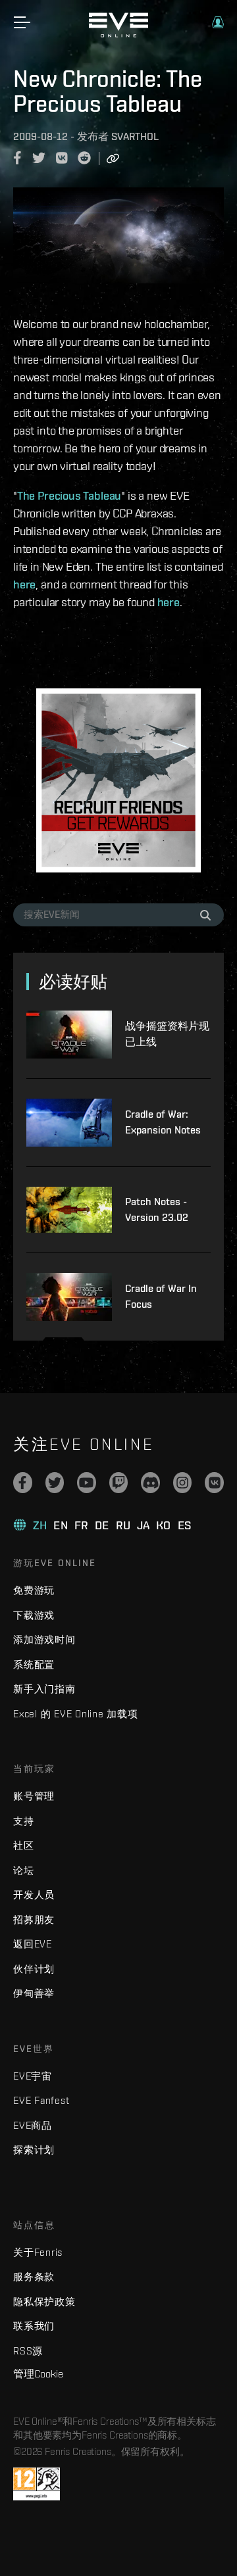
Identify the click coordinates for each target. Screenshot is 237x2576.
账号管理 (34, 1796)
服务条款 (34, 2277)
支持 (24, 1821)
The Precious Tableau (69, 495)
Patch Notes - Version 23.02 (157, 1209)
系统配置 (34, 1664)
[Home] (118, 34)
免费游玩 (34, 1590)
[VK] (214, 1483)
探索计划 (34, 2150)
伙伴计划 (34, 1969)
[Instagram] (183, 1483)
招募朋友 (34, 1920)
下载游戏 (34, 1615)
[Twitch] (119, 1483)
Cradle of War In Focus (161, 1296)
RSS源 (28, 2351)
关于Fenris (38, 2252)
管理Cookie (38, 2373)
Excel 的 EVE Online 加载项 (76, 1714)
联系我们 (34, 2326)
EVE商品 (33, 2125)
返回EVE (33, 1944)
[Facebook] (23, 1483)
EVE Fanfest (41, 2100)
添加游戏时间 (44, 1639)
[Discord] (150, 1483)
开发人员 (34, 1895)
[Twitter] (55, 1483)
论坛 (24, 1870)
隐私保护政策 (44, 2302)
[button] (218, 22)
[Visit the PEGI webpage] (37, 2484)
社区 (24, 1845)
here (24, 584)
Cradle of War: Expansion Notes (163, 1122)
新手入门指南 (44, 1689)
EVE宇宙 (33, 2076)
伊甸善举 (34, 1993)
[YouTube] (87, 1483)
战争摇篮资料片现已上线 (167, 1034)
